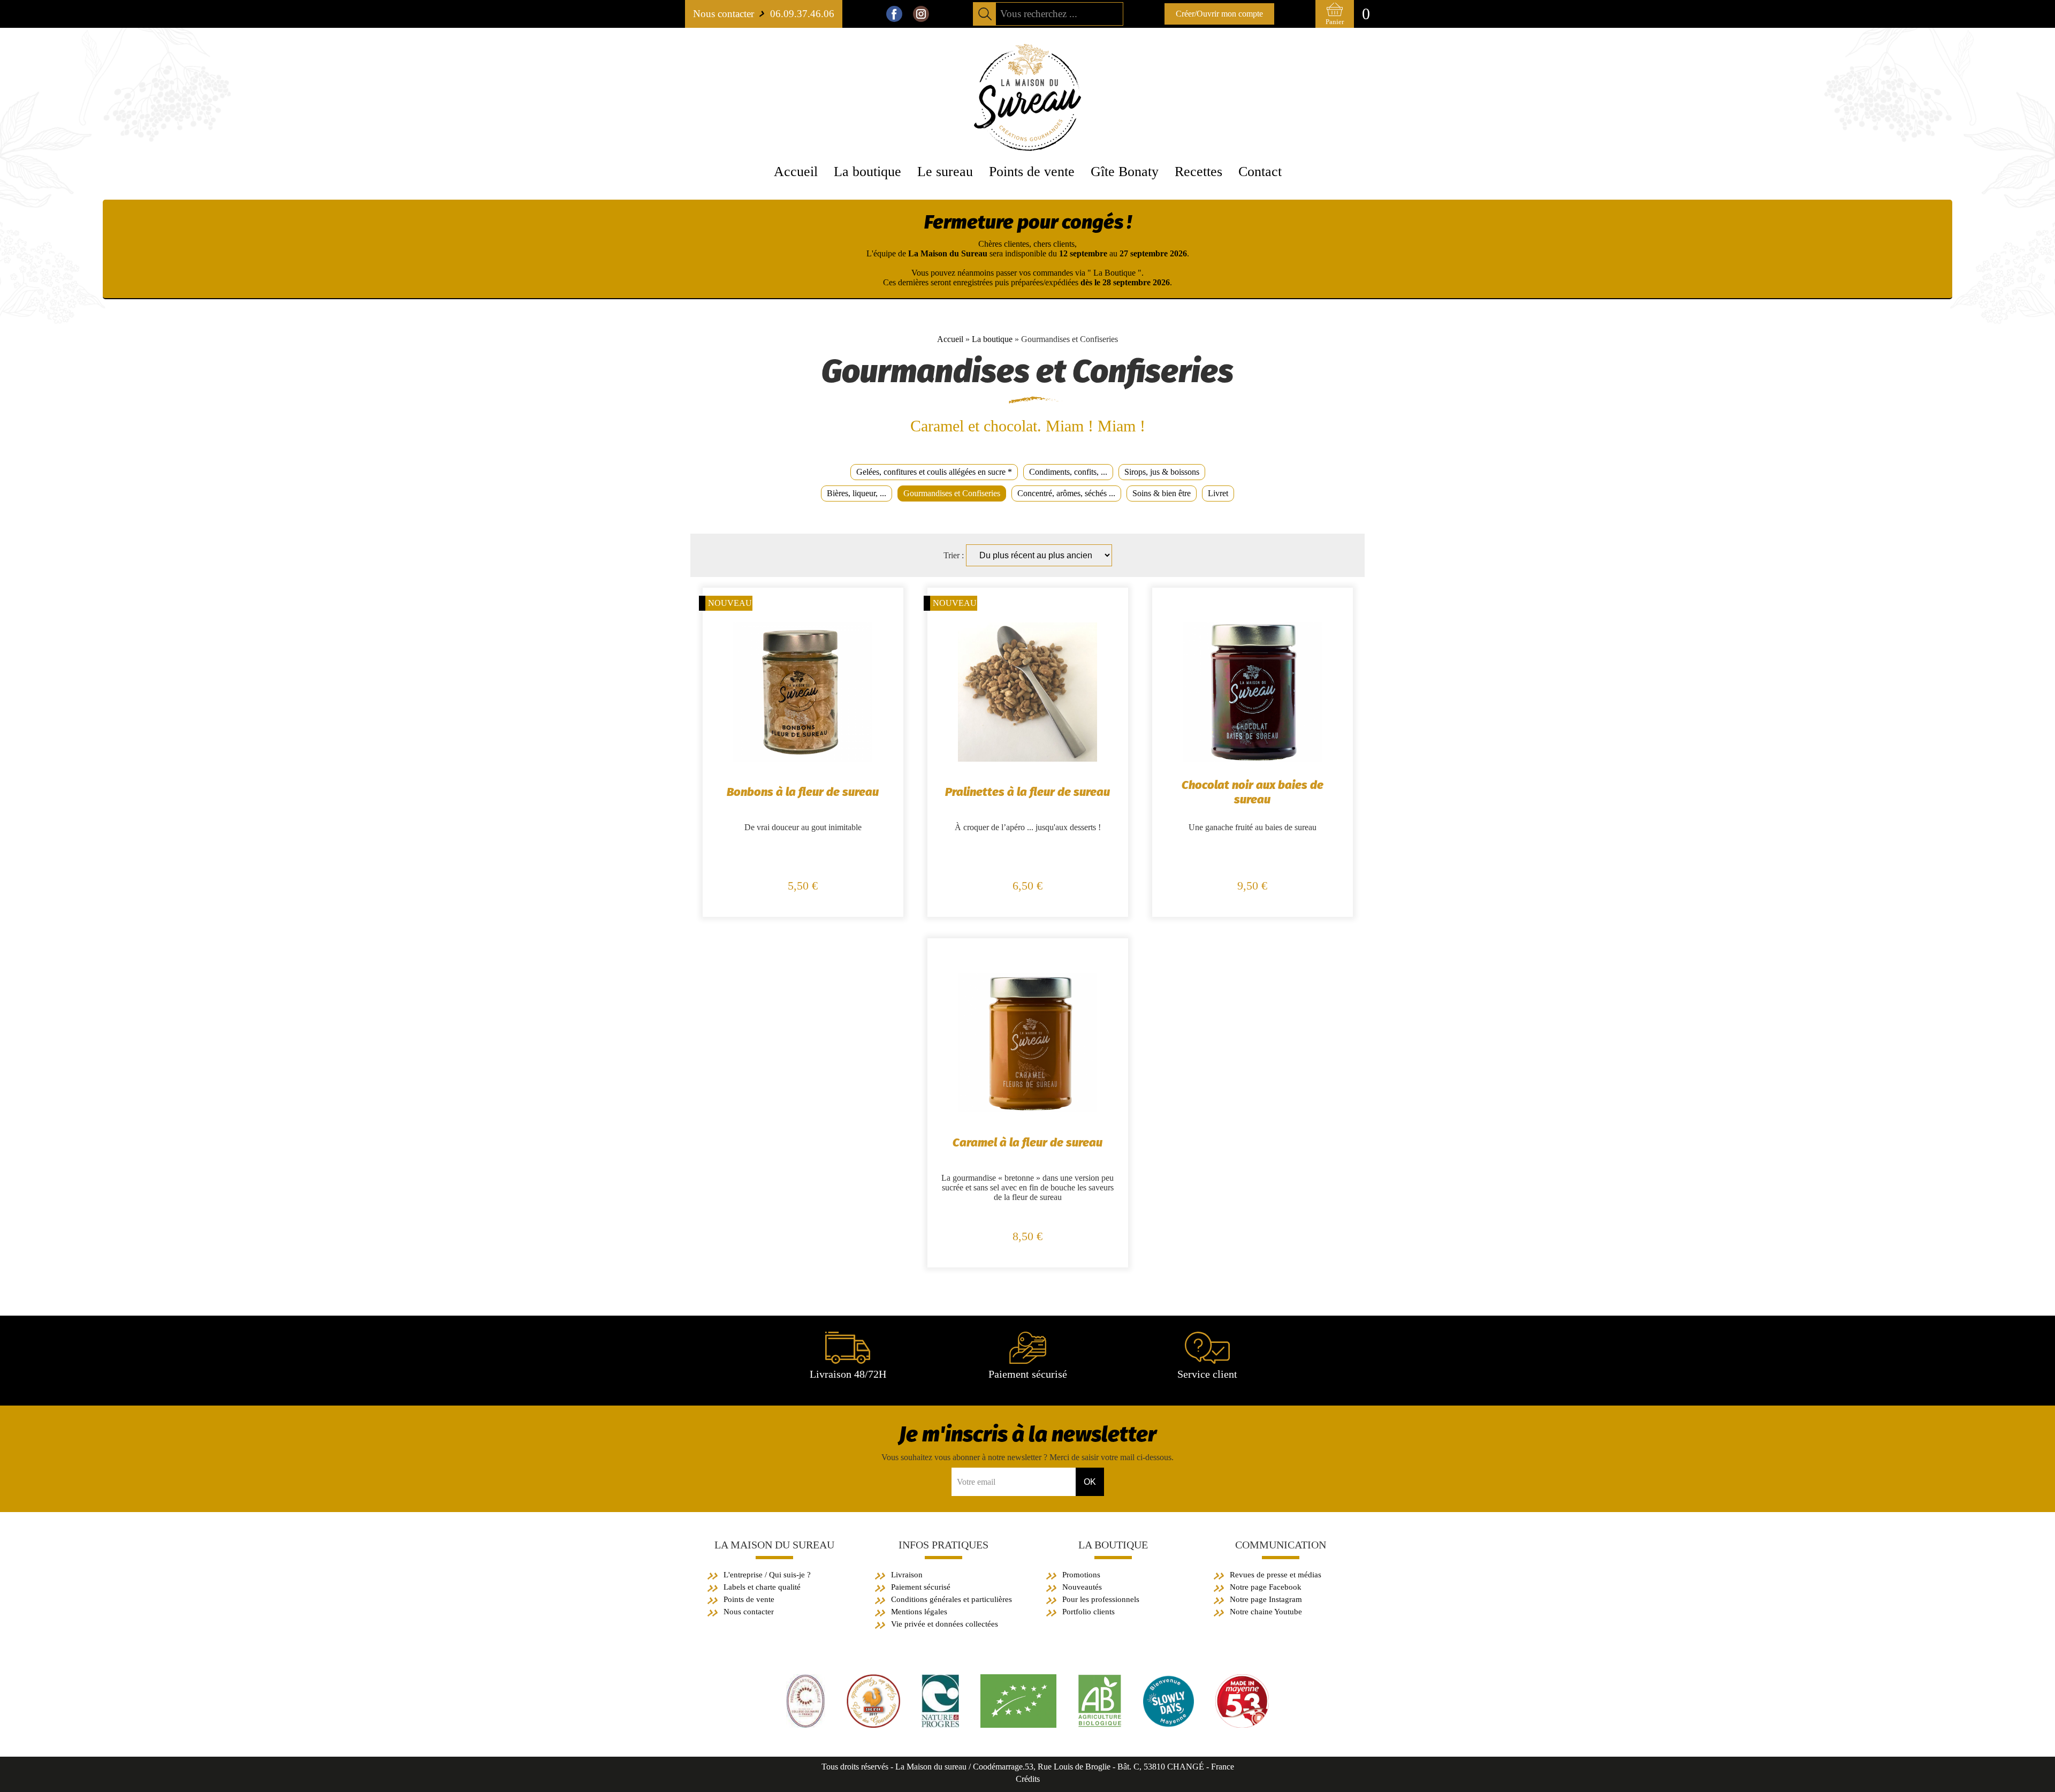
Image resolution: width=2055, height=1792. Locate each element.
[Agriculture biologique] (1018, 1725)
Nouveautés (1082, 1587)
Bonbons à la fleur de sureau (803, 792)
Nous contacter (749, 1612)
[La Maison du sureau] (1027, 148)
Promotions (1081, 1575)
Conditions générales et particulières (952, 1599)
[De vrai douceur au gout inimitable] (803, 759)
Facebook (894, 14)
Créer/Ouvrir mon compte (1219, 14)
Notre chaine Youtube (1266, 1612)
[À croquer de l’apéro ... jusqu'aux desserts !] (1027, 759)
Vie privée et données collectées (945, 1624)
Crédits (1028, 1779)
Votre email (976, 1482)
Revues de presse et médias (1276, 1575)
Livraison (907, 1575)
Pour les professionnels (1101, 1599)
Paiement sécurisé (921, 1587)
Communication (1281, 1545)
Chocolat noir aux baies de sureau (1253, 792)
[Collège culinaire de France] (806, 1725)
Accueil (950, 339)
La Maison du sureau (774, 1545)
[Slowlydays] (1169, 1725)
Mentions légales (919, 1612)
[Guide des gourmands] (873, 1725)
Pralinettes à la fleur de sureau (1027, 792)
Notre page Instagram (1266, 1599)
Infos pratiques (943, 1545)
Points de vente (749, 1599)
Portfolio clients (1089, 1612)
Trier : (955, 555)
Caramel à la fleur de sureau (1027, 1142)
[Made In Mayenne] (1242, 1725)
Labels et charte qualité (762, 1587)
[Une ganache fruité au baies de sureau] (1252, 759)
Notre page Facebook (1266, 1587)
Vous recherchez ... (1039, 14)
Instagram (921, 14)
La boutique (992, 339)
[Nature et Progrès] (940, 1725)
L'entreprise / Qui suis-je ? (767, 1575)
